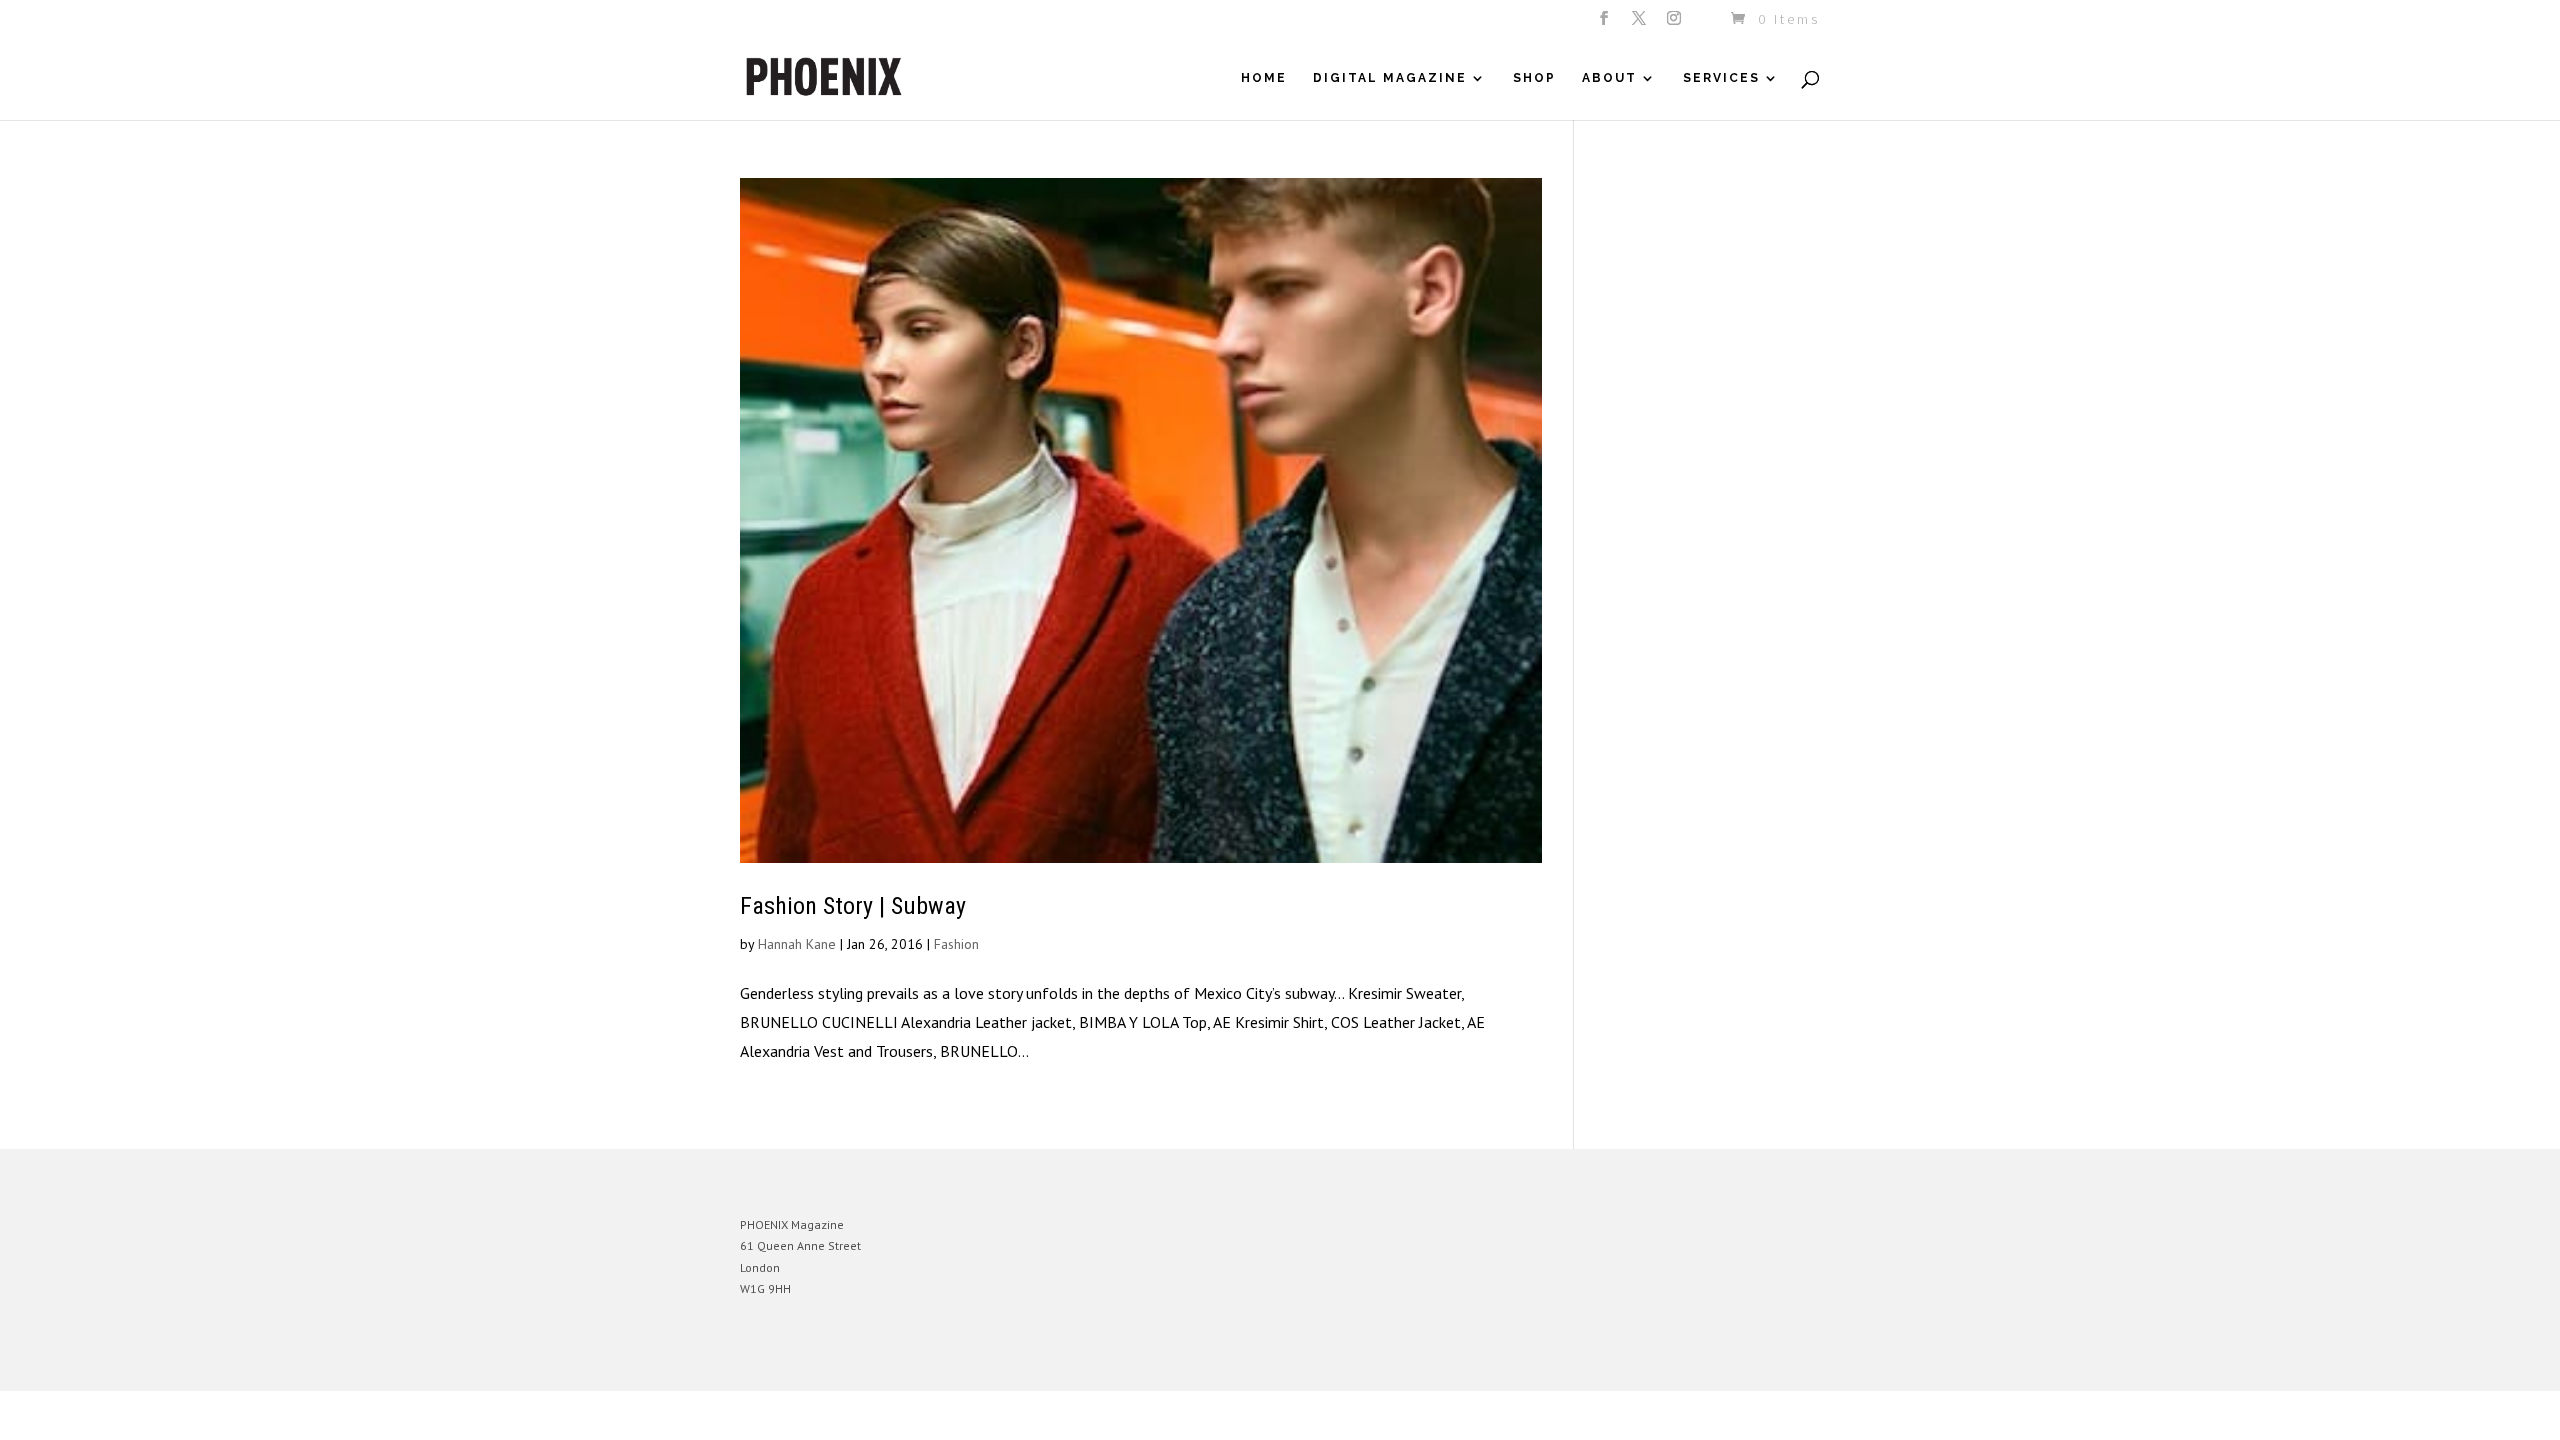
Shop (1534, 78)
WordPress (957, 1360)
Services (1721, 78)
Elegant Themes (833, 1360)
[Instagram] (1675, 24)
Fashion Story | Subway (853, 906)
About (1609, 78)
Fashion (956, 944)
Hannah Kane (797, 944)
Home (1264, 78)
